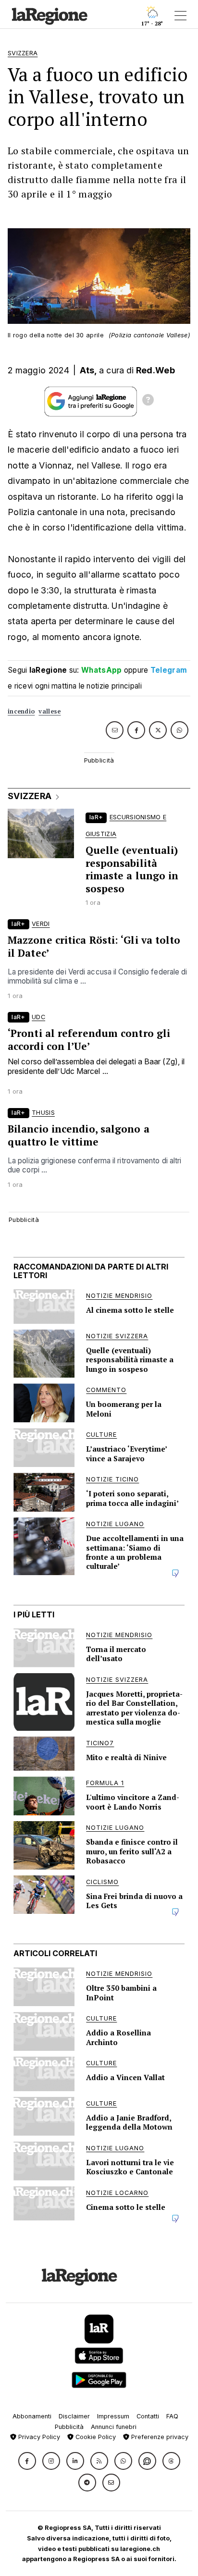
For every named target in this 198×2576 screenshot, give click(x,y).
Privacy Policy (38, 2437)
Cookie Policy (95, 2437)
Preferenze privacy (159, 2437)
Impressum (113, 2416)
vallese (49, 711)
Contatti (148, 2416)
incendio (21, 711)
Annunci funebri (114, 2427)
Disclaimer (74, 2416)
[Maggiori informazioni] (148, 401)
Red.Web (155, 370)
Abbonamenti (32, 2416)
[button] (27, 2461)
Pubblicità (69, 2427)
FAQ (172, 2416)
